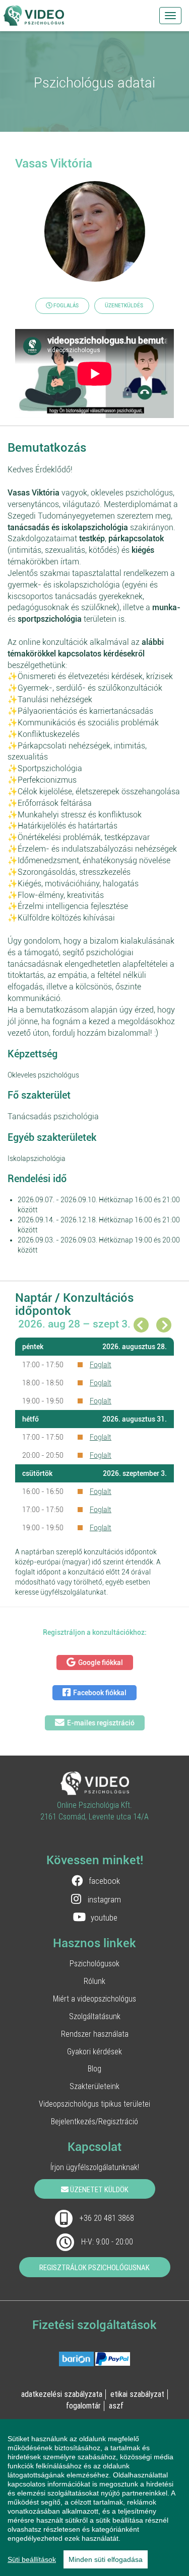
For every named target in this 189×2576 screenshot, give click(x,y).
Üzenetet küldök (99, 2189)
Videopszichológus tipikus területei (94, 2104)
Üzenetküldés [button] (124, 306)
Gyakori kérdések (94, 2051)
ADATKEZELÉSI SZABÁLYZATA (62, 2394)
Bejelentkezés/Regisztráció (94, 2121)
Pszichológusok (94, 1963)
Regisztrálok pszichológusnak (94, 2267)
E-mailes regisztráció (101, 1723)
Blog (94, 2068)
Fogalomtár (83, 2405)
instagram (104, 1899)
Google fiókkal (101, 1663)
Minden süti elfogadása (106, 2559)
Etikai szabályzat (137, 2394)
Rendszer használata (95, 2034)
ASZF (116, 2405)
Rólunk (94, 1981)
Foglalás (66, 306)
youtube (104, 1918)
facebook (104, 1881)
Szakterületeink (94, 2086)
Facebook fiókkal (100, 1693)
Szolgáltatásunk (95, 2016)
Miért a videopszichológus (94, 1999)
